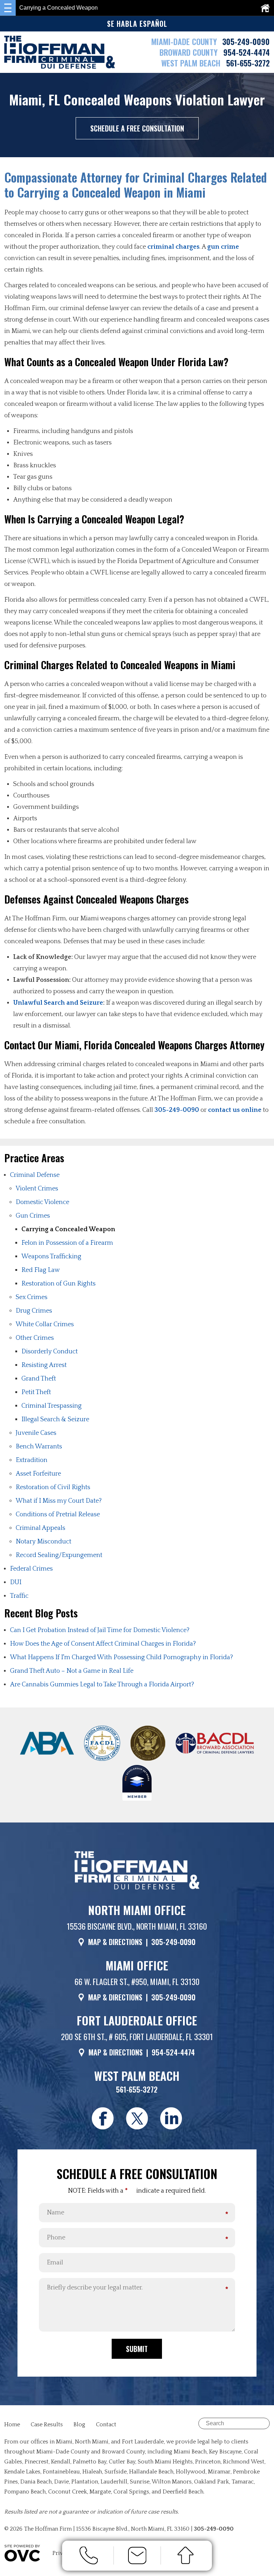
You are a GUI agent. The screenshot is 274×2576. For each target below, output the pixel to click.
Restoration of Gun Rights (59, 1284)
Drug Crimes (34, 1311)
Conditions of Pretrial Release (58, 1515)
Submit (137, 2349)
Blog (79, 2425)
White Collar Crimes (45, 1324)
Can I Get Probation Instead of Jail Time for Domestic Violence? (100, 1630)
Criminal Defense (35, 1175)
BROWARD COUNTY (190, 52)
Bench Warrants (39, 1447)
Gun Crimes (33, 1216)
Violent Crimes (37, 1189)
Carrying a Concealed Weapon (68, 1229)
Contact (106, 2425)
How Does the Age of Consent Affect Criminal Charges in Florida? (103, 1644)
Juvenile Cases (36, 1433)
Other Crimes (35, 1338)
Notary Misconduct (44, 1542)
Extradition (32, 1460)
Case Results (47, 2425)
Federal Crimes (31, 1569)
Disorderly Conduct (50, 1352)
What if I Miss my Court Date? (59, 1501)
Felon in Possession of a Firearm (67, 1243)
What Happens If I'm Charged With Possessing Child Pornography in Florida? (121, 1657)
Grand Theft (39, 1379)
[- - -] (8, 8)
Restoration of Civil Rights (53, 1487)
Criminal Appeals (40, 1528)
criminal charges (173, 247)
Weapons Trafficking (51, 1257)
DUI (16, 1582)
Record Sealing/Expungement (59, 1555)
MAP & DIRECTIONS (115, 1942)
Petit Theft (36, 1392)
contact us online (235, 1110)
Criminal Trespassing (52, 1406)
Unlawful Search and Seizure (58, 1003)
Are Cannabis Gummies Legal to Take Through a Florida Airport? (102, 1685)
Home (12, 2425)
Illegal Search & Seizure (55, 1419)
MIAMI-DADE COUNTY (184, 41)
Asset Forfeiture (38, 1474)
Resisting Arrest (44, 1365)
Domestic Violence (42, 1202)
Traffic (19, 1596)
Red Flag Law (41, 1270)
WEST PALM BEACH (192, 63)
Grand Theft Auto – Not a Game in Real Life (72, 1671)
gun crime (223, 247)
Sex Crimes (32, 1297)
